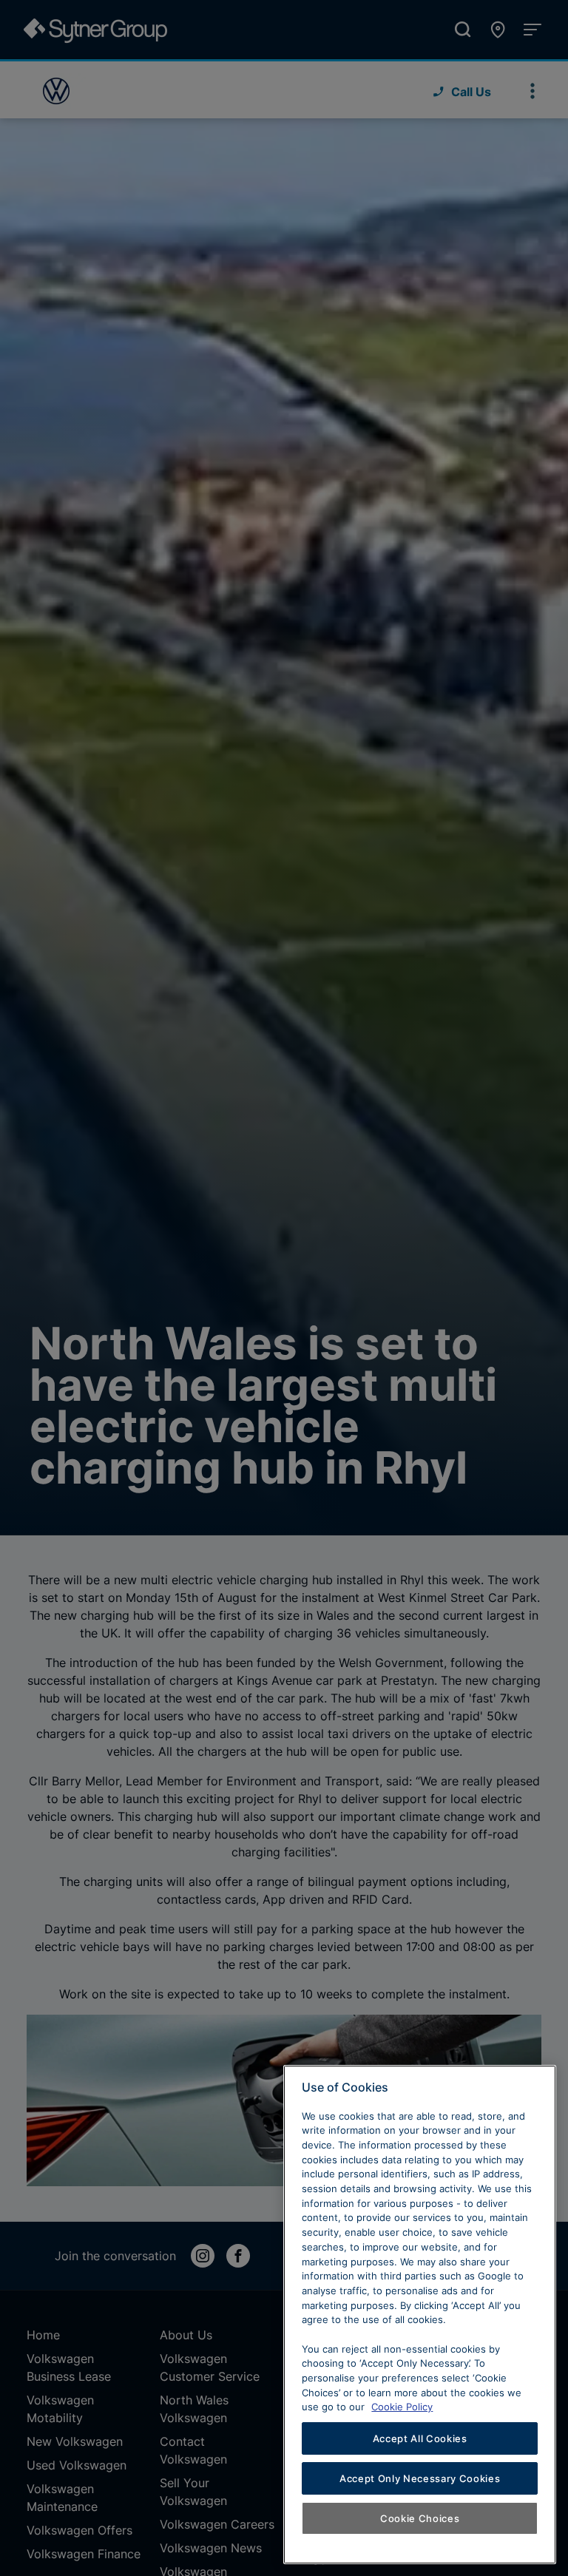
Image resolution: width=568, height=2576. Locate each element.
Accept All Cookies (420, 2438)
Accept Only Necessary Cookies (420, 2478)
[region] (420, 2315)
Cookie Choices (420, 2518)
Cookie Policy (402, 2407)
